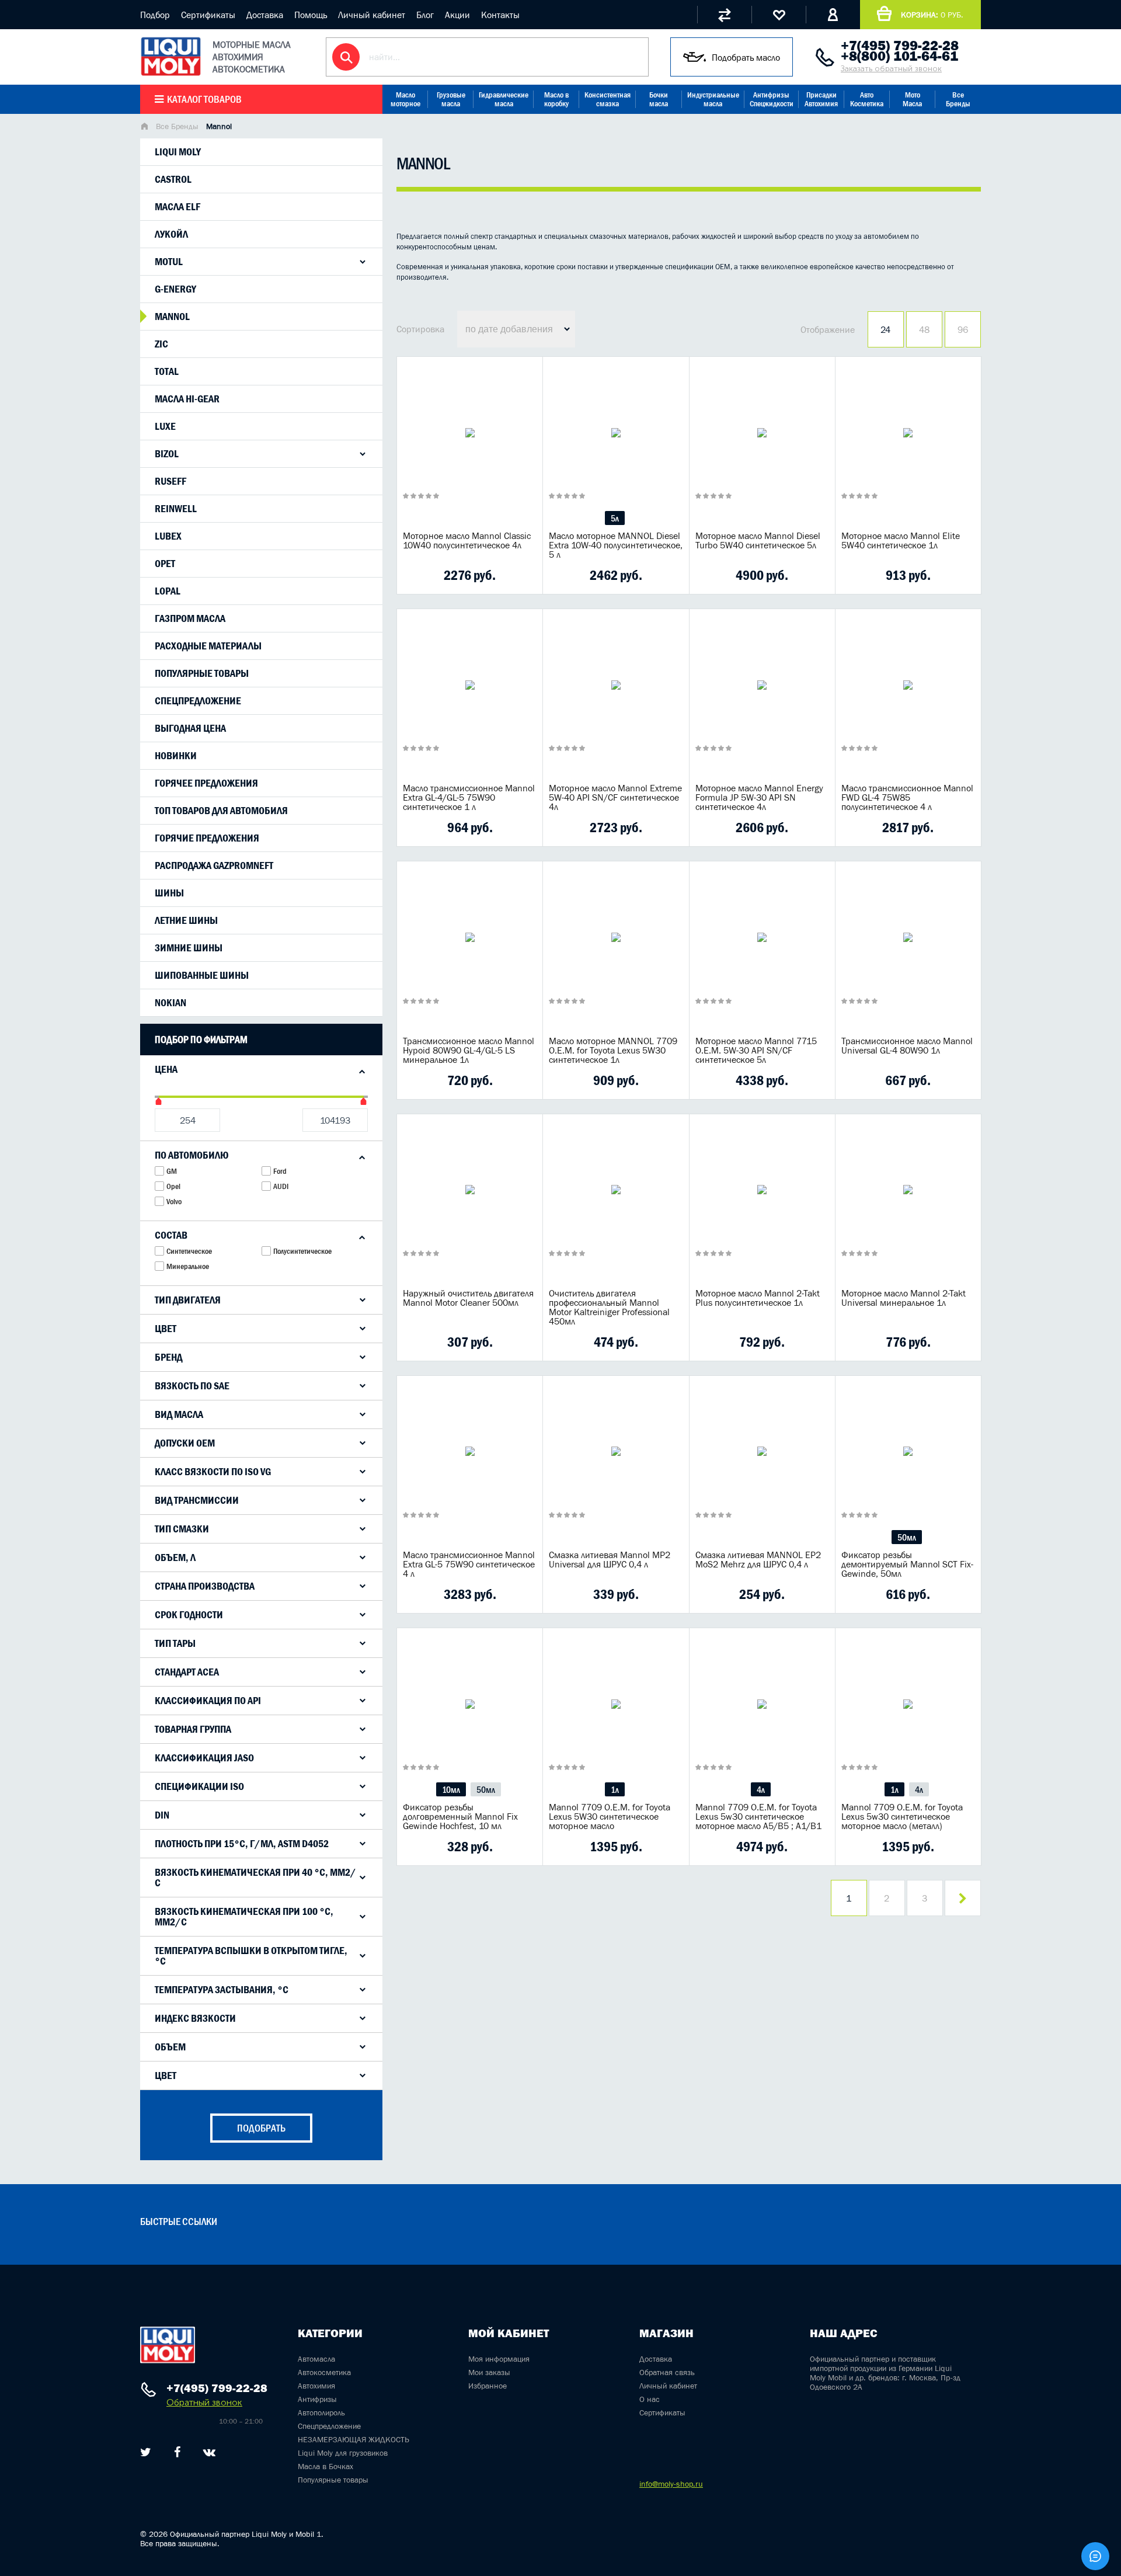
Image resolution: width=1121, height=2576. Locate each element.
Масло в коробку (556, 99)
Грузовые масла (451, 99)
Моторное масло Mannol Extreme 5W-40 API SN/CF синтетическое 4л (615, 797)
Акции (457, 15)
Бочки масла (659, 99)
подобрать (261, 2128)
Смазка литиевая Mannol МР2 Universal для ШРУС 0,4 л (610, 1559)
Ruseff (170, 481)
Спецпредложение (198, 701)
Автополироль (321, 2412)
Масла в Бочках (325, 2466)
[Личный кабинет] (833, 15)
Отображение (828, 329)
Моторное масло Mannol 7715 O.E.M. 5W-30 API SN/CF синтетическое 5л (756, 1050)
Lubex (168, 536)
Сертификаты (208, 15)
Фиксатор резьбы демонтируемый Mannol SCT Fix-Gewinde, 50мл (907, 1564)
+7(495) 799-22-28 (900, 46)
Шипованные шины (202, 975)
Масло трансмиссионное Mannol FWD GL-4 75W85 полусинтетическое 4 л (907, 797)
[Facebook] (177, 2452)
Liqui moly (178, 152)
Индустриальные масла (713, 99)
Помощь (311, 15)
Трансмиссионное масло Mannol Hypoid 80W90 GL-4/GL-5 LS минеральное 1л (469, 1050)
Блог (425, 15)
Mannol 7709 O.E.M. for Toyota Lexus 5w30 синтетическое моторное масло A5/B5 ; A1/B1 (758, 1816)
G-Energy (175, 289)
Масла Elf (177, 207)
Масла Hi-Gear (187, 399)
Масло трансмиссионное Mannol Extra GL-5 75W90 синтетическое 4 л (469, 1564)
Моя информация (499, 2359)
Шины (169, 893)
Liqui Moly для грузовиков (343, 2453)
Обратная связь (667, 2372)
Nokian (170, 1003)
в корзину (470, 447)
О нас (650, 2399)
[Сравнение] (724, 15)
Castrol (173, 179)
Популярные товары (202, 673)
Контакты (500, 15)
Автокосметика (324, 2372)
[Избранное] (779, 15)
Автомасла (316, 2359)
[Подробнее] (525, 575)
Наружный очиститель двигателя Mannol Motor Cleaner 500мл (468, 1298)
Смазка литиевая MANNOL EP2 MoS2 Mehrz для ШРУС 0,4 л (758, 1559)
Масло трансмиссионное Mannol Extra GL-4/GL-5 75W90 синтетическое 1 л (469, 797)
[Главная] (144, 127)
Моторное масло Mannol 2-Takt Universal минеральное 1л (904, 1298)
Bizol (167, 454)
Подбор (155, 15)
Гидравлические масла (504, 99)
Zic (161, 344)
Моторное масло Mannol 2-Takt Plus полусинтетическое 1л (758, 1298)
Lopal (168, 591)
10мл (451, 1789)
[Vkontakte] (209, 2452)
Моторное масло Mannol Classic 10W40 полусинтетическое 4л (467, 540)
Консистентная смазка (608, 99)
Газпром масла (190, 618)
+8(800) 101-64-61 (899, 56)
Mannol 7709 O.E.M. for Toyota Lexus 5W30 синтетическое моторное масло (610, 1816)
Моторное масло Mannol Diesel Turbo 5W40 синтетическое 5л (758, 540)
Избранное (488, 2386)
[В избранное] (488, 575)
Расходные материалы (208, 646)
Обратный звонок (204, 2402)
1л (615, 1789)
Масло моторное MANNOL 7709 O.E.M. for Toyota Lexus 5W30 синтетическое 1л (613, 1050)
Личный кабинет (372, 15)
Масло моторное (405, 99)
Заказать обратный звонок (891, 69)
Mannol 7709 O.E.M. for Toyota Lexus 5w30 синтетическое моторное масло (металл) (902, 1816)
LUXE (165, 426)
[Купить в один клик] (415, 575)
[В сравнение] (451, 575)
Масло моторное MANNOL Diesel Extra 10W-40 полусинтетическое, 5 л (616, 545)
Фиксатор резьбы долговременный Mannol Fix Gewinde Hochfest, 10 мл (460, 1816)
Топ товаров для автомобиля (221, 811)
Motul (169, 262)
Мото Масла (912, 99)
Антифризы (317, 2399)
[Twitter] (146, 2452)
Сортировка (420, 329)
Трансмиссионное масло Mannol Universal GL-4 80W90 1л (907, 1045)
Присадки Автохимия (821, 99)
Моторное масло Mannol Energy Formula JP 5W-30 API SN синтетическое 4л (759, 797)
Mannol (172, 317)
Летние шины (186, 920)
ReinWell (176, 509)
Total (167, 371)
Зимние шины (189, 948)
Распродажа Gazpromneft (214, 865)
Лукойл (171, 234)
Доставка (265, 15)
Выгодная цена (190, 728)
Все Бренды (958, 99)
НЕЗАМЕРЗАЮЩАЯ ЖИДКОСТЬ (354, 2439)
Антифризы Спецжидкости (772, 99)
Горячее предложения (206, 783)
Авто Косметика (867, 99)
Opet (165, 564)
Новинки (176, 756)
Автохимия (316, 2386)
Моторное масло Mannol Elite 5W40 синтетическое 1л (901, 540)
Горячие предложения (207, 838)
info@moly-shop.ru (671, 2484)
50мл (907, 1537)
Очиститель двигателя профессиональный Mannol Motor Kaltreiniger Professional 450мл (609, 1307)
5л (615, 518)
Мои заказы (489, 2372)
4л (761, 1789)
